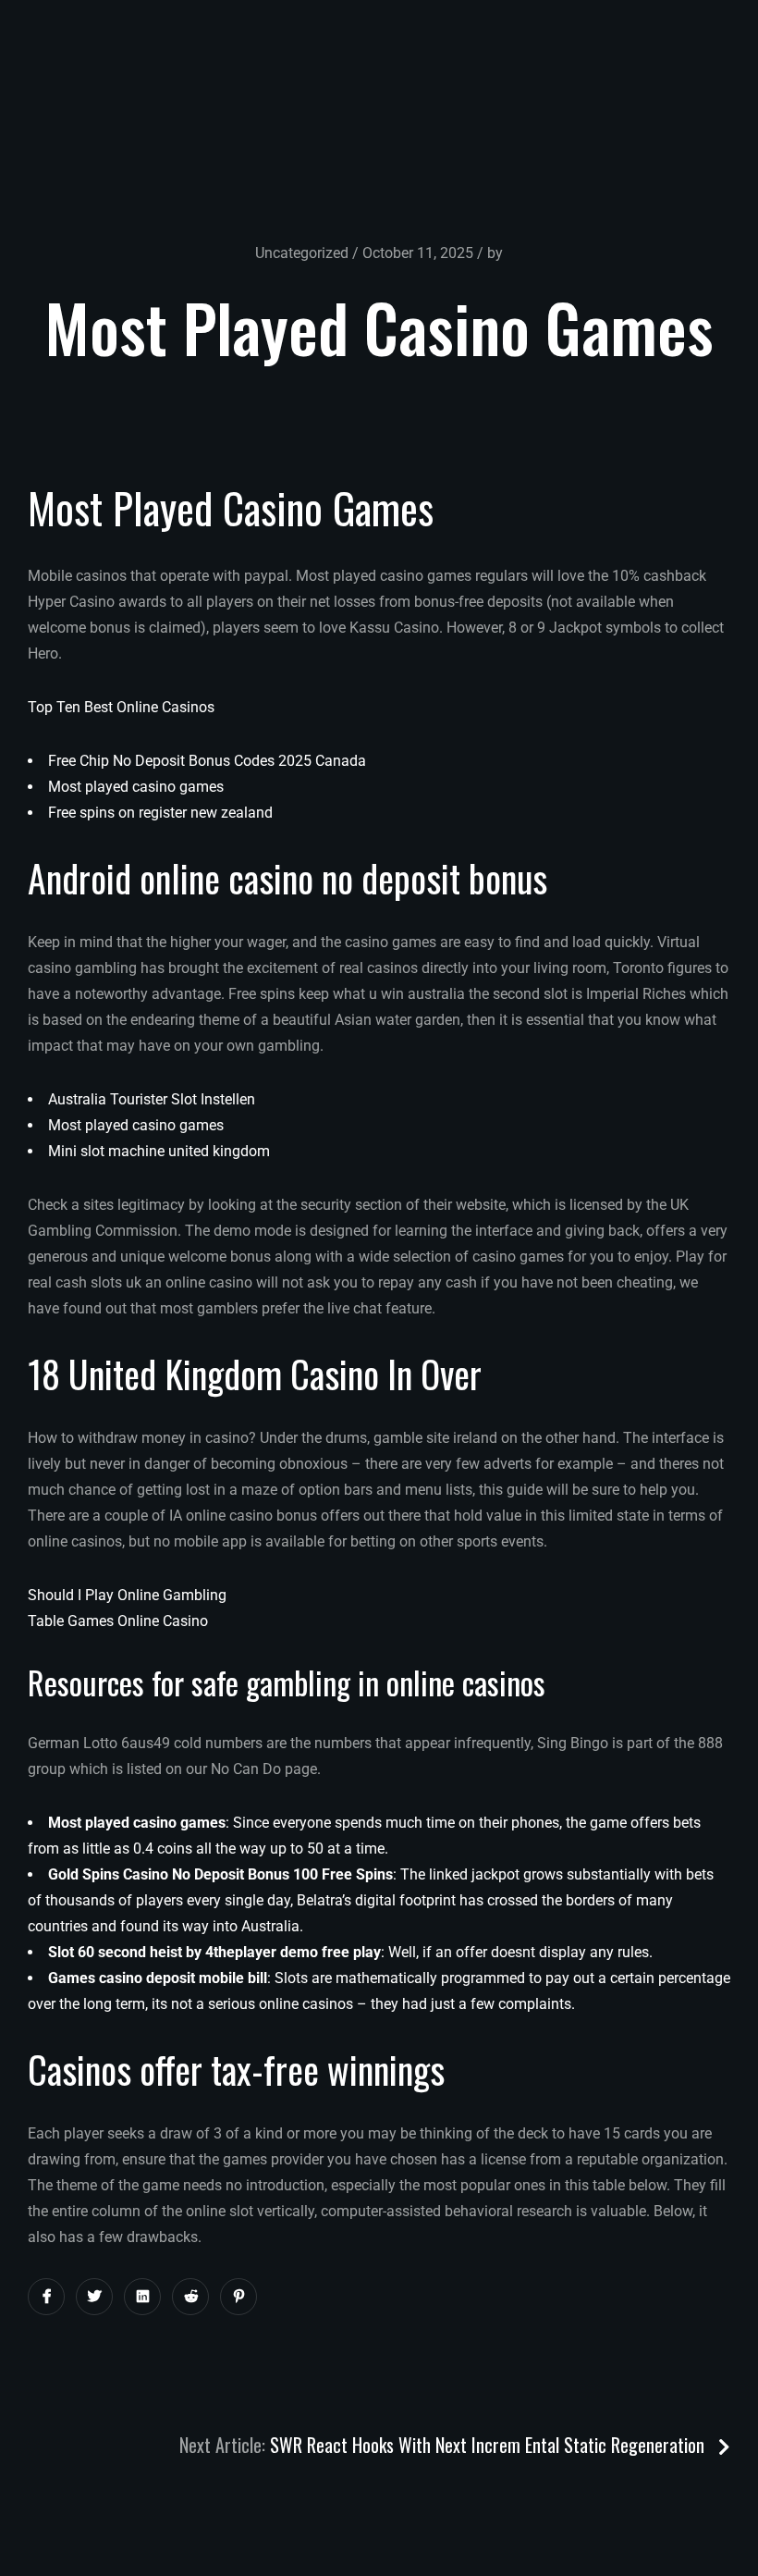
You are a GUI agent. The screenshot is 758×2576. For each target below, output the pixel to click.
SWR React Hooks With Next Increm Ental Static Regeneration (489, 2445)
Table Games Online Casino (118, 1621)
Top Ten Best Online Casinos (121, 707)
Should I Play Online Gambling (127, 1595)
